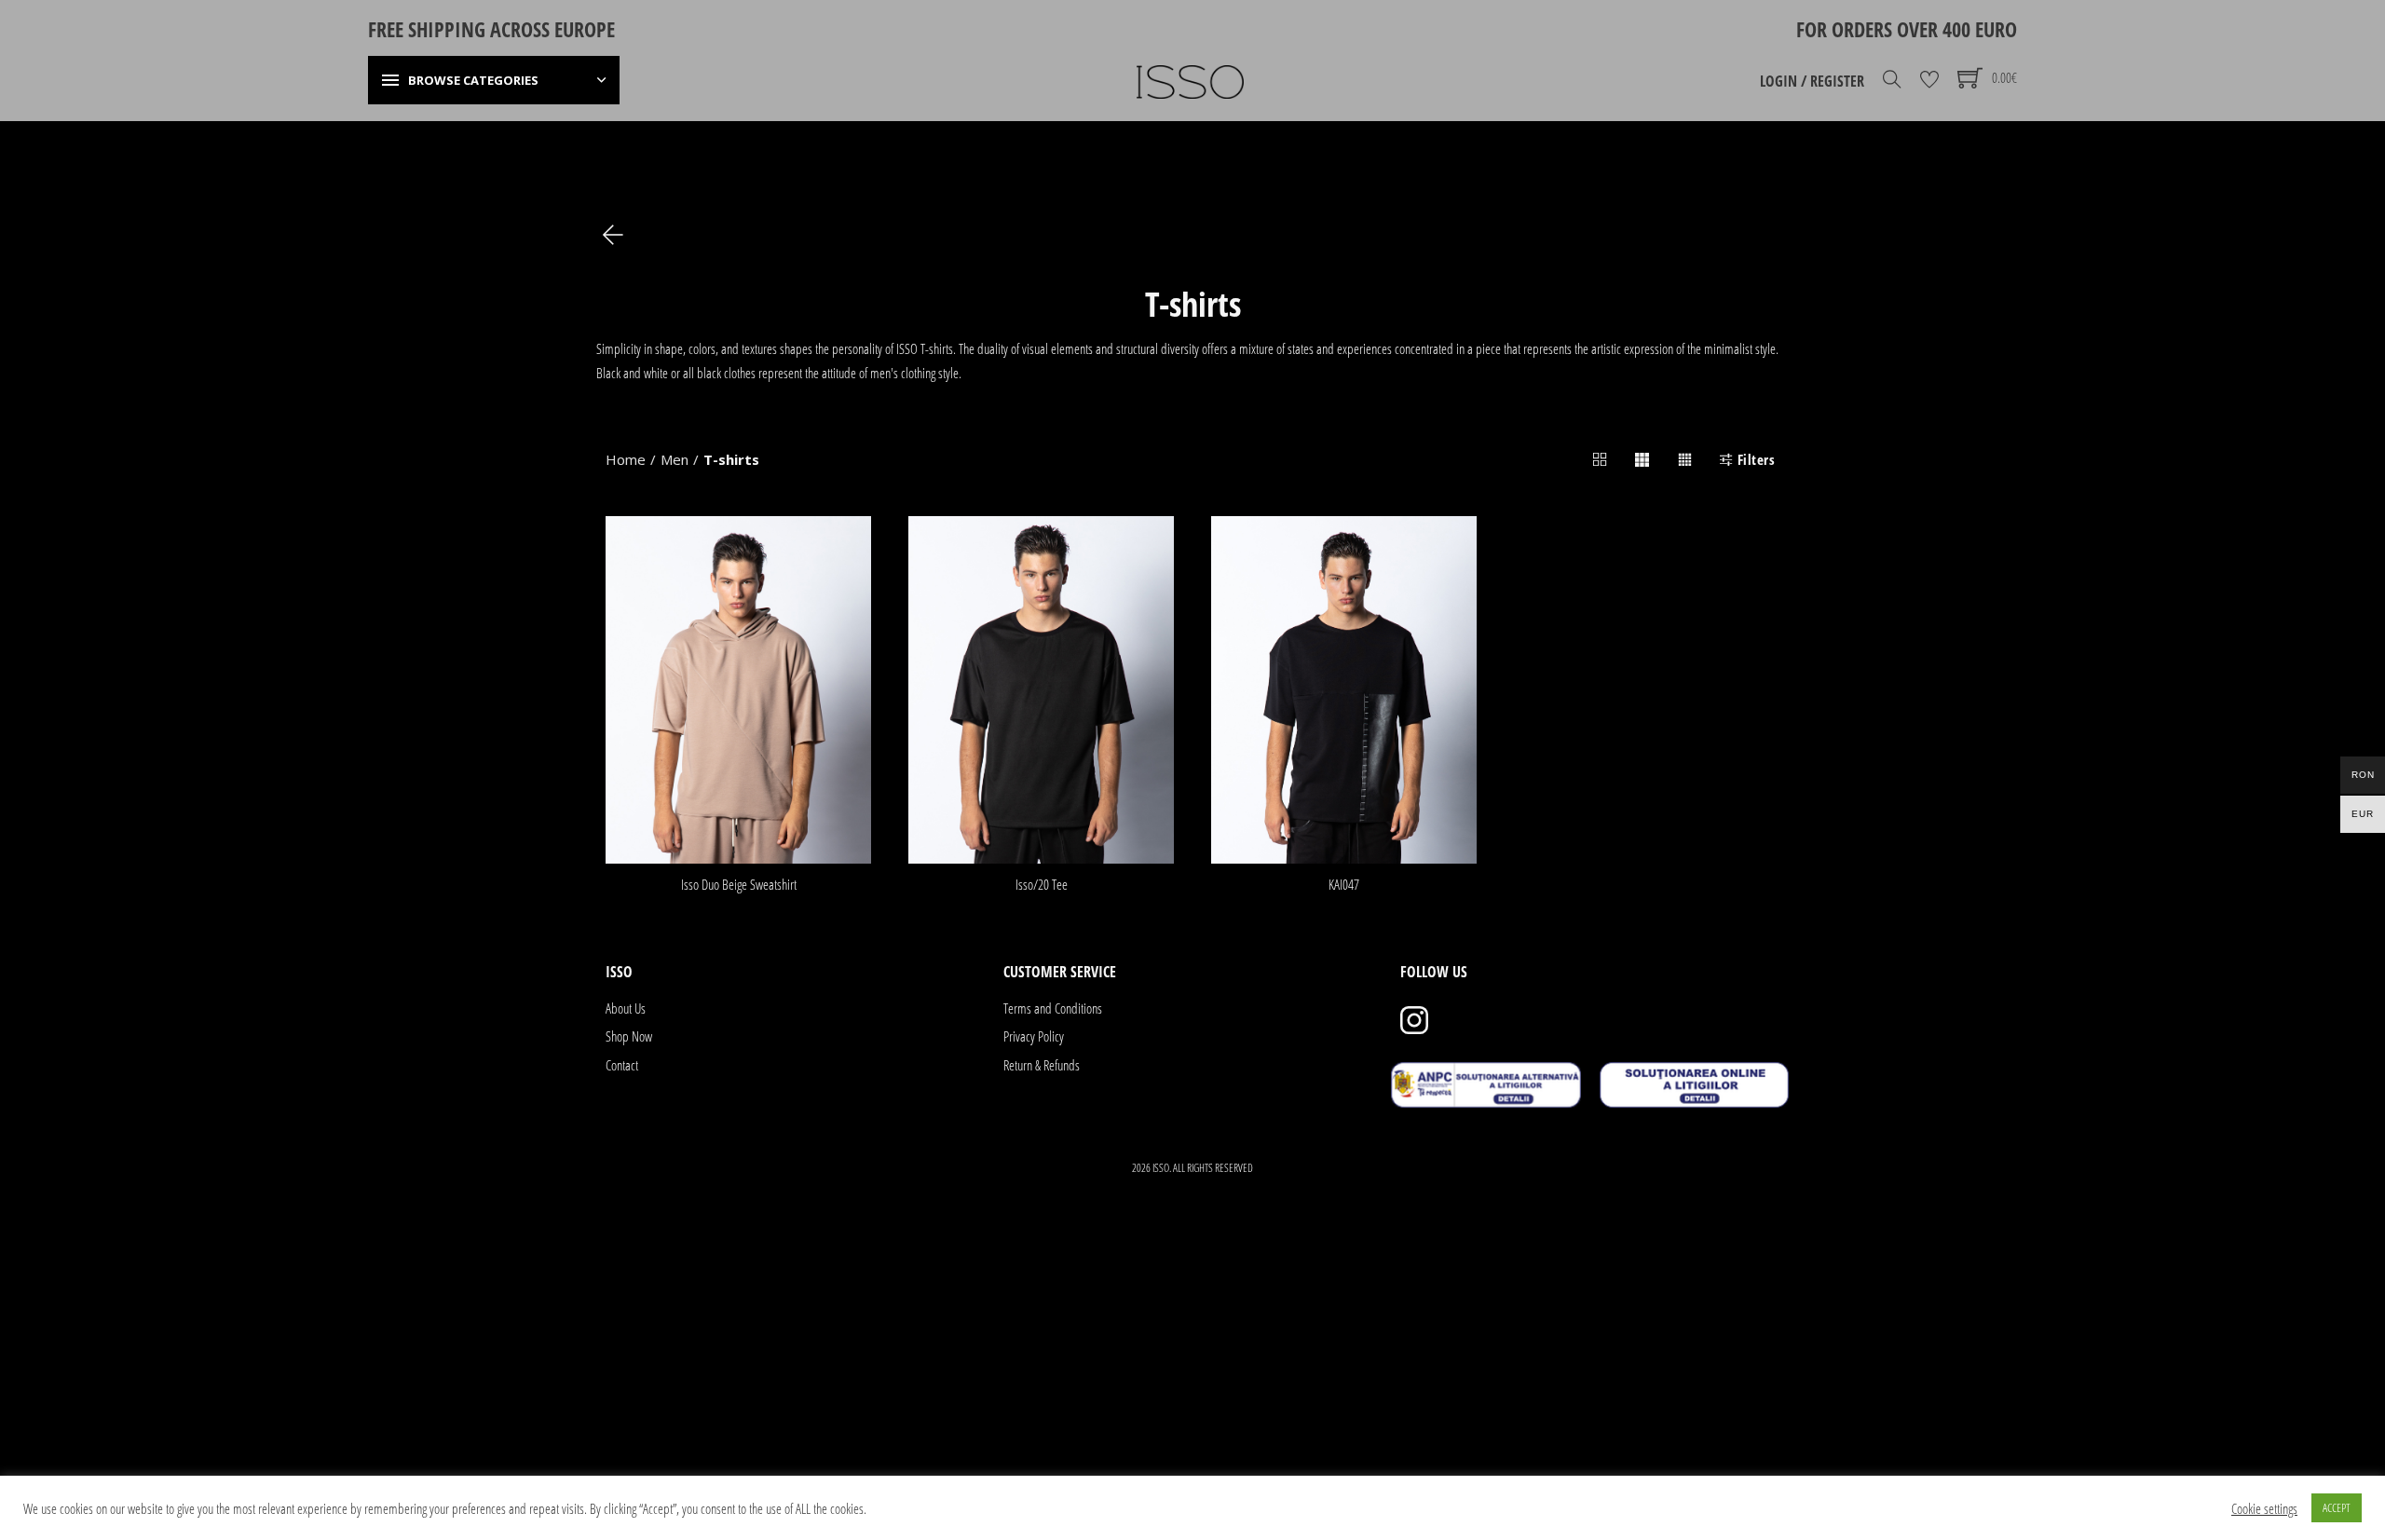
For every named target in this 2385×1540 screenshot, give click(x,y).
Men (675, 459)
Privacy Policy (1034, 1036)
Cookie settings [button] (2264, 1508)
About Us (626, 1008)
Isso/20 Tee (1042, 884)
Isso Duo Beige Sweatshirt (739, 884)
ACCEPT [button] (2337, 1507)
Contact (622, 1065)
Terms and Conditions (1053, 1008)
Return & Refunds (1042, 1065)
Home (626, 459)
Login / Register (1812, 81)
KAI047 (1344, 884)
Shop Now (629, 1036)
